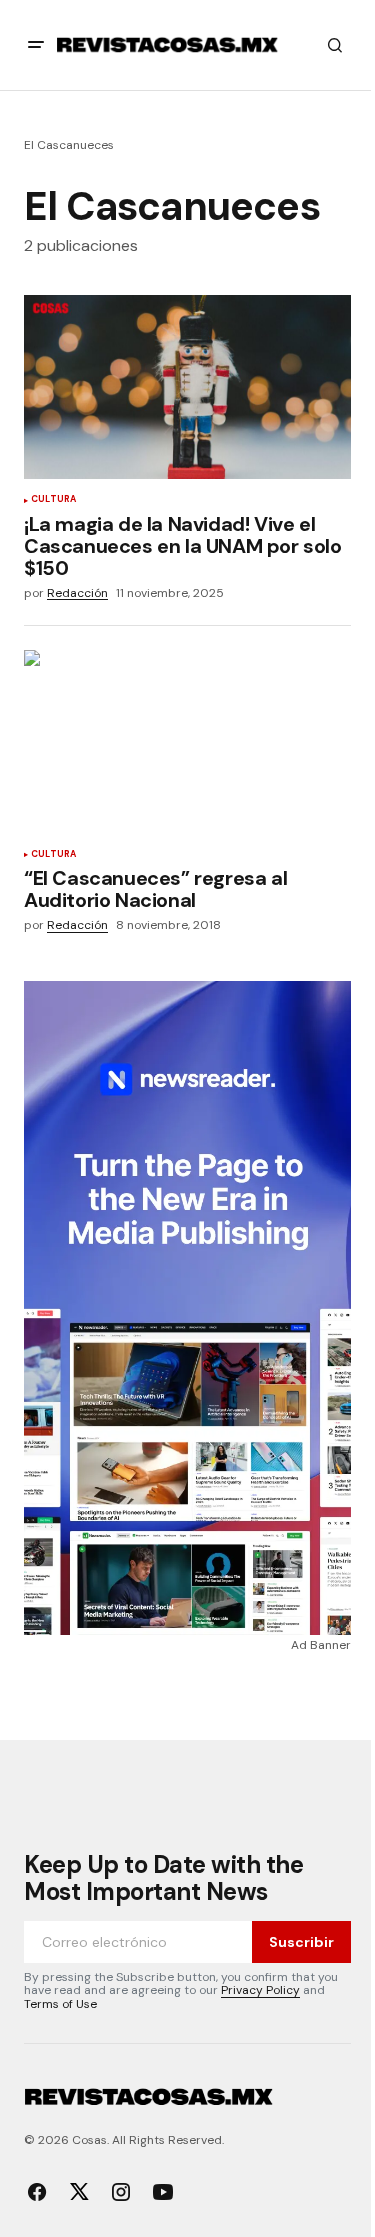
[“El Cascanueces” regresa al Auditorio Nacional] (187, 742)
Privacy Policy (260, 1990)
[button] (36, 45)
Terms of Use (60, 2004)
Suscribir (301, 1942)
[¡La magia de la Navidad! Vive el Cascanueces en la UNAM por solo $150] (187, 387)
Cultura (53, 500)
